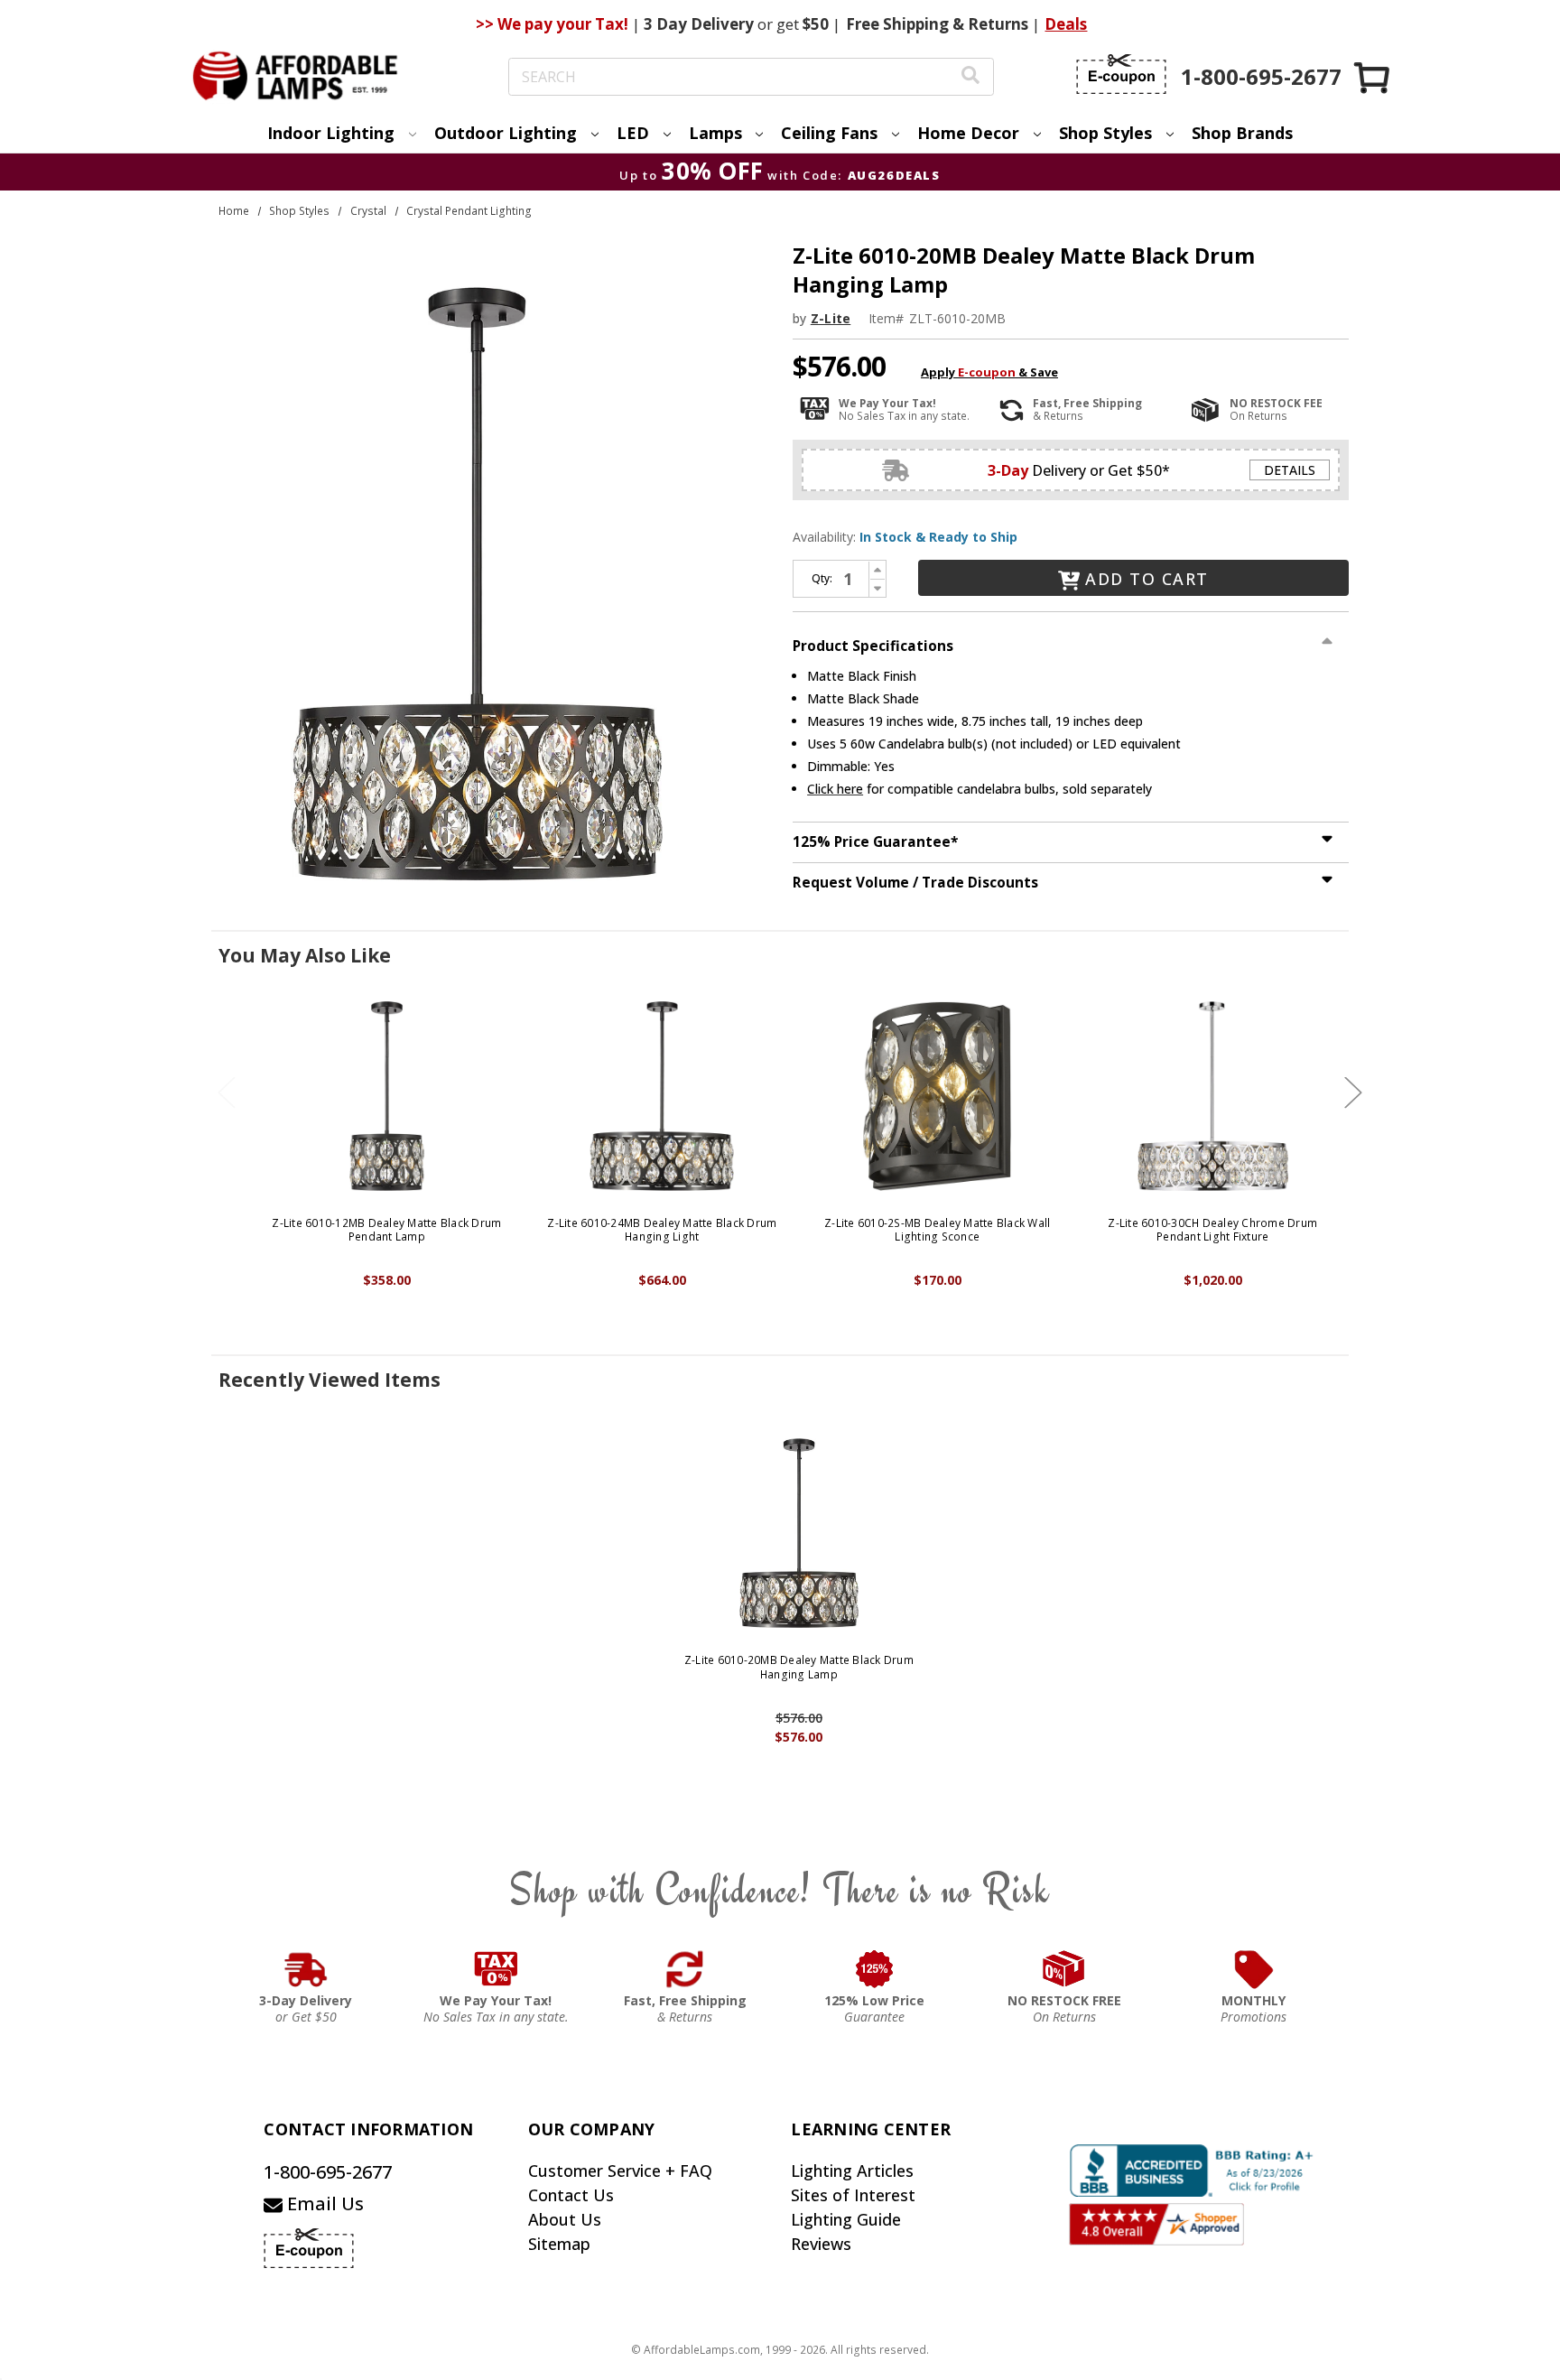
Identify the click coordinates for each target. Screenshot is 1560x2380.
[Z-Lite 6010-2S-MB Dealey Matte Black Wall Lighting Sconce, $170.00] (938, 1096)
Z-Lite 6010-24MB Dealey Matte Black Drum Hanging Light (662, 1230)
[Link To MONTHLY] (1254, 1969)
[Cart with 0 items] (1373, 77)
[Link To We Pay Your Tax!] (496, 1969)
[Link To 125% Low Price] (875, 1969)
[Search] (970, 77)
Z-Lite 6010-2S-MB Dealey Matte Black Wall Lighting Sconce (937, 1230)
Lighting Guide (846, 2219)
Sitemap (559, 2244)
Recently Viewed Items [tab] (330, 1380)
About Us (565, 2219)
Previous (227, 1092)
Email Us (323, 2203)
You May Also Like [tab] (305, 955)
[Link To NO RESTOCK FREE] (1064, 1969)
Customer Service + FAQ (620, 2171)
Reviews (821, 2244)
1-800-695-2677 (328, 2172)
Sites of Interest (853, 2195)
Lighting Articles (852, 2171)
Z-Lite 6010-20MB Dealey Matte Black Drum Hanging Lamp (799, 1667)
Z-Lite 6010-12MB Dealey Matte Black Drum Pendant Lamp (386, 1230)
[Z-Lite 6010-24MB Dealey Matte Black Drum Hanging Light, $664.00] (662, 1096)
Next (1353, 1092)
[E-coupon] (1121, 74)
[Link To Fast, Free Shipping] (685, 1969)
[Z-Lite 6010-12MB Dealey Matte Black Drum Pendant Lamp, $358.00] (387, 1096)
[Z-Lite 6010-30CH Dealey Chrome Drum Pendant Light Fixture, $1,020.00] (1213, 1096)
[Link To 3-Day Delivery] (306, 1969)
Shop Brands (1242, 133)
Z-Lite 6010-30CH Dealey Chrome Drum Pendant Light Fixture (1212, 1230)
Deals (1066, 24)
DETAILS (1290, 470)
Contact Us (571, 2195)
